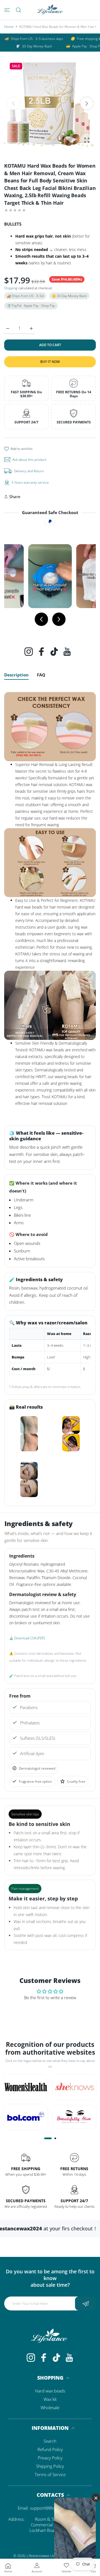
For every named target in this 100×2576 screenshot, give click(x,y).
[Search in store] (18, 10)
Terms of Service (50, 2474)
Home (9, 27)
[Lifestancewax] (50, 10)
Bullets (13, 224)
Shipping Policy (50, 2466)
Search (50, 2441)
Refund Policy (50, 2449)
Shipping (11, 288)
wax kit (50, 2399)
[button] (87, 103)
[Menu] (7, 10)
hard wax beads (50, 2391)
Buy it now (50, 362)
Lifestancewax (38, 2556)
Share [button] (15, 497)
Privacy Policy (50, 2458)
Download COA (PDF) (29, 1638)
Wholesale (50, 2408)
